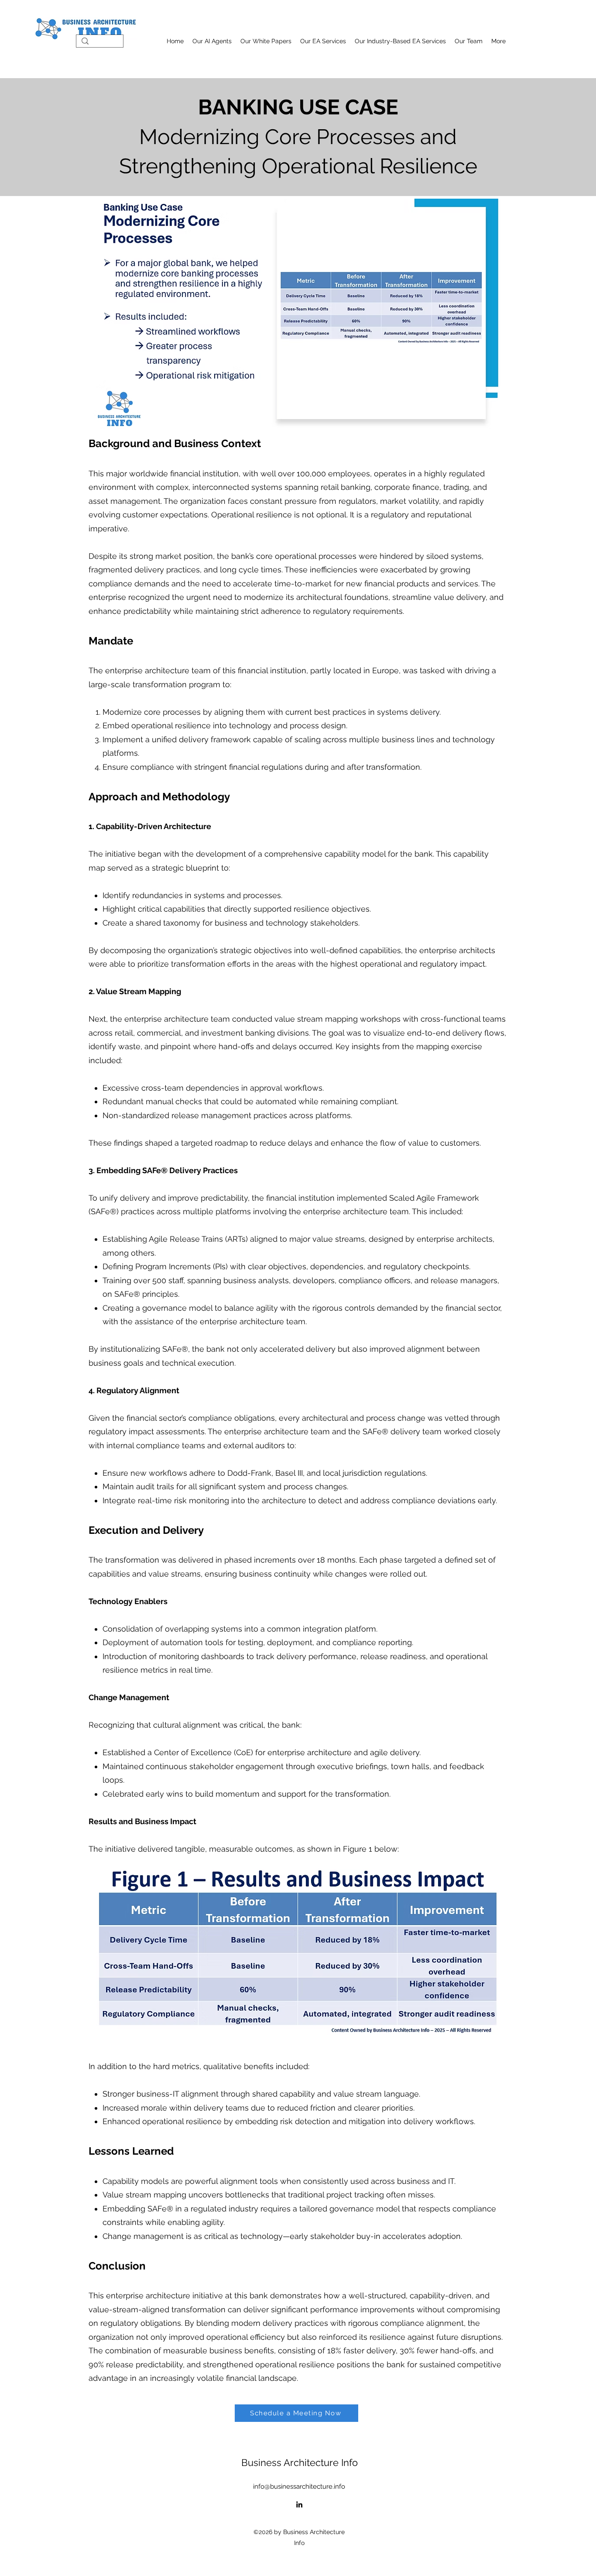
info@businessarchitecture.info (299, 2486)
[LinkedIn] (299, 2504)
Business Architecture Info (300, 2462)
